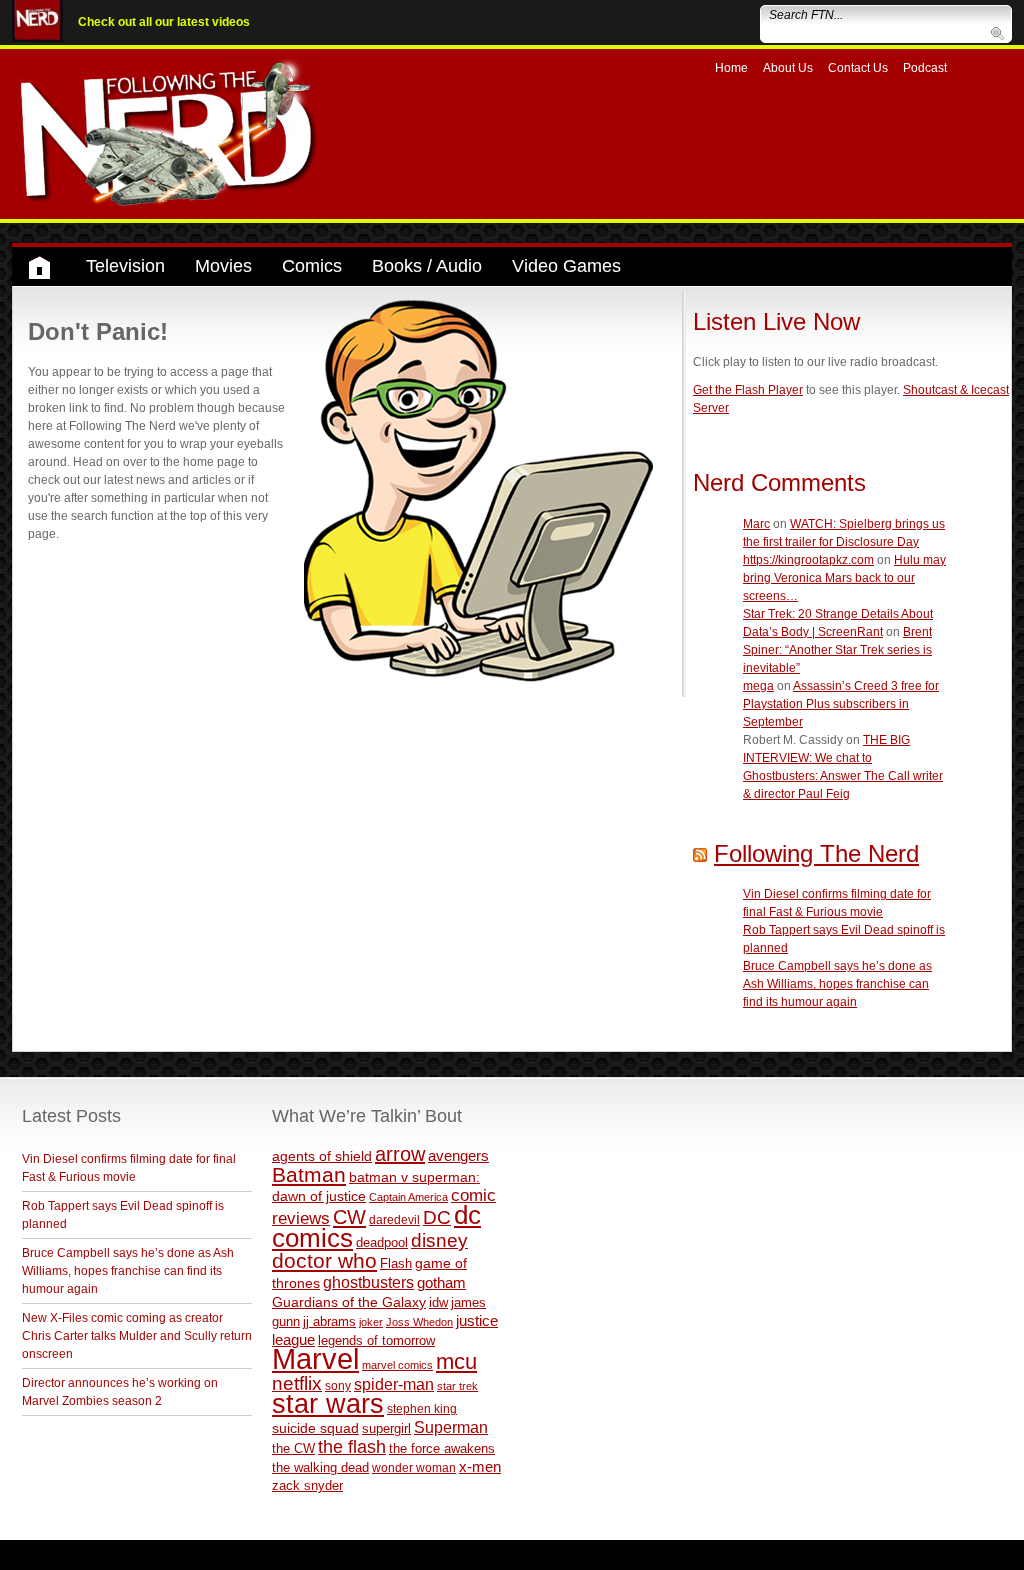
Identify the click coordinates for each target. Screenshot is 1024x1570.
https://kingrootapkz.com (808, 560)
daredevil (394, 1219)
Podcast (925, 68)
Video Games (566, 266)
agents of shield (322, 1156)
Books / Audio (427, 266)
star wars (328, 1404)
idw (438, 1302)
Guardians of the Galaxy (349, 1302)
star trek (457, 1386)
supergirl (386, 1428)
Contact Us (858, 68)
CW (349, 1217)
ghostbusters (368, 1282)
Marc (756, 524)
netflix (297, 1383)
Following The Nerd (816, 853)
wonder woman (414, 1467)
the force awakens (442, 1448)
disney (439, 1240)
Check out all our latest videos (164, 22)
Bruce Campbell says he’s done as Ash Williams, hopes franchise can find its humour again (837, 984)
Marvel (315, 1358)
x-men (480, 1466)
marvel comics (397, 1365)
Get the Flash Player (748, 390)
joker (371, 1322)
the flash (352, 1447)
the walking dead (320, 1467)
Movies (223, 266)
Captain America (408, 1197)
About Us (788, 68)
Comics (312, 266)
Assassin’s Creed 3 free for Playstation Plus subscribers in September (841, 704)
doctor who (324, 1261)
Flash (396, 1263)
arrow (400, 1154)
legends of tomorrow (376, 1341)
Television (125, 266)
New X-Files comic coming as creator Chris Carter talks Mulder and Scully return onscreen (137, 1336)
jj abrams (329, 1321)
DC (437, 1217)
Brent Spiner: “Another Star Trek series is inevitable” (837, 650)
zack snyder (307, 1486)
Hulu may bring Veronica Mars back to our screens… (844, 578)
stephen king (422, 1408)
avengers (458, 1155)
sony (338, 1386)
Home (731, 68)
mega (758, 686)
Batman (309, 1174)
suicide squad (315, 1428)
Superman (451, 1427)
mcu (456, 1361)
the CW (293, 1448)
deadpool (382, 1242)
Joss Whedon (419, 1322)
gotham (441, 1283)
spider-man (394, 1384)
